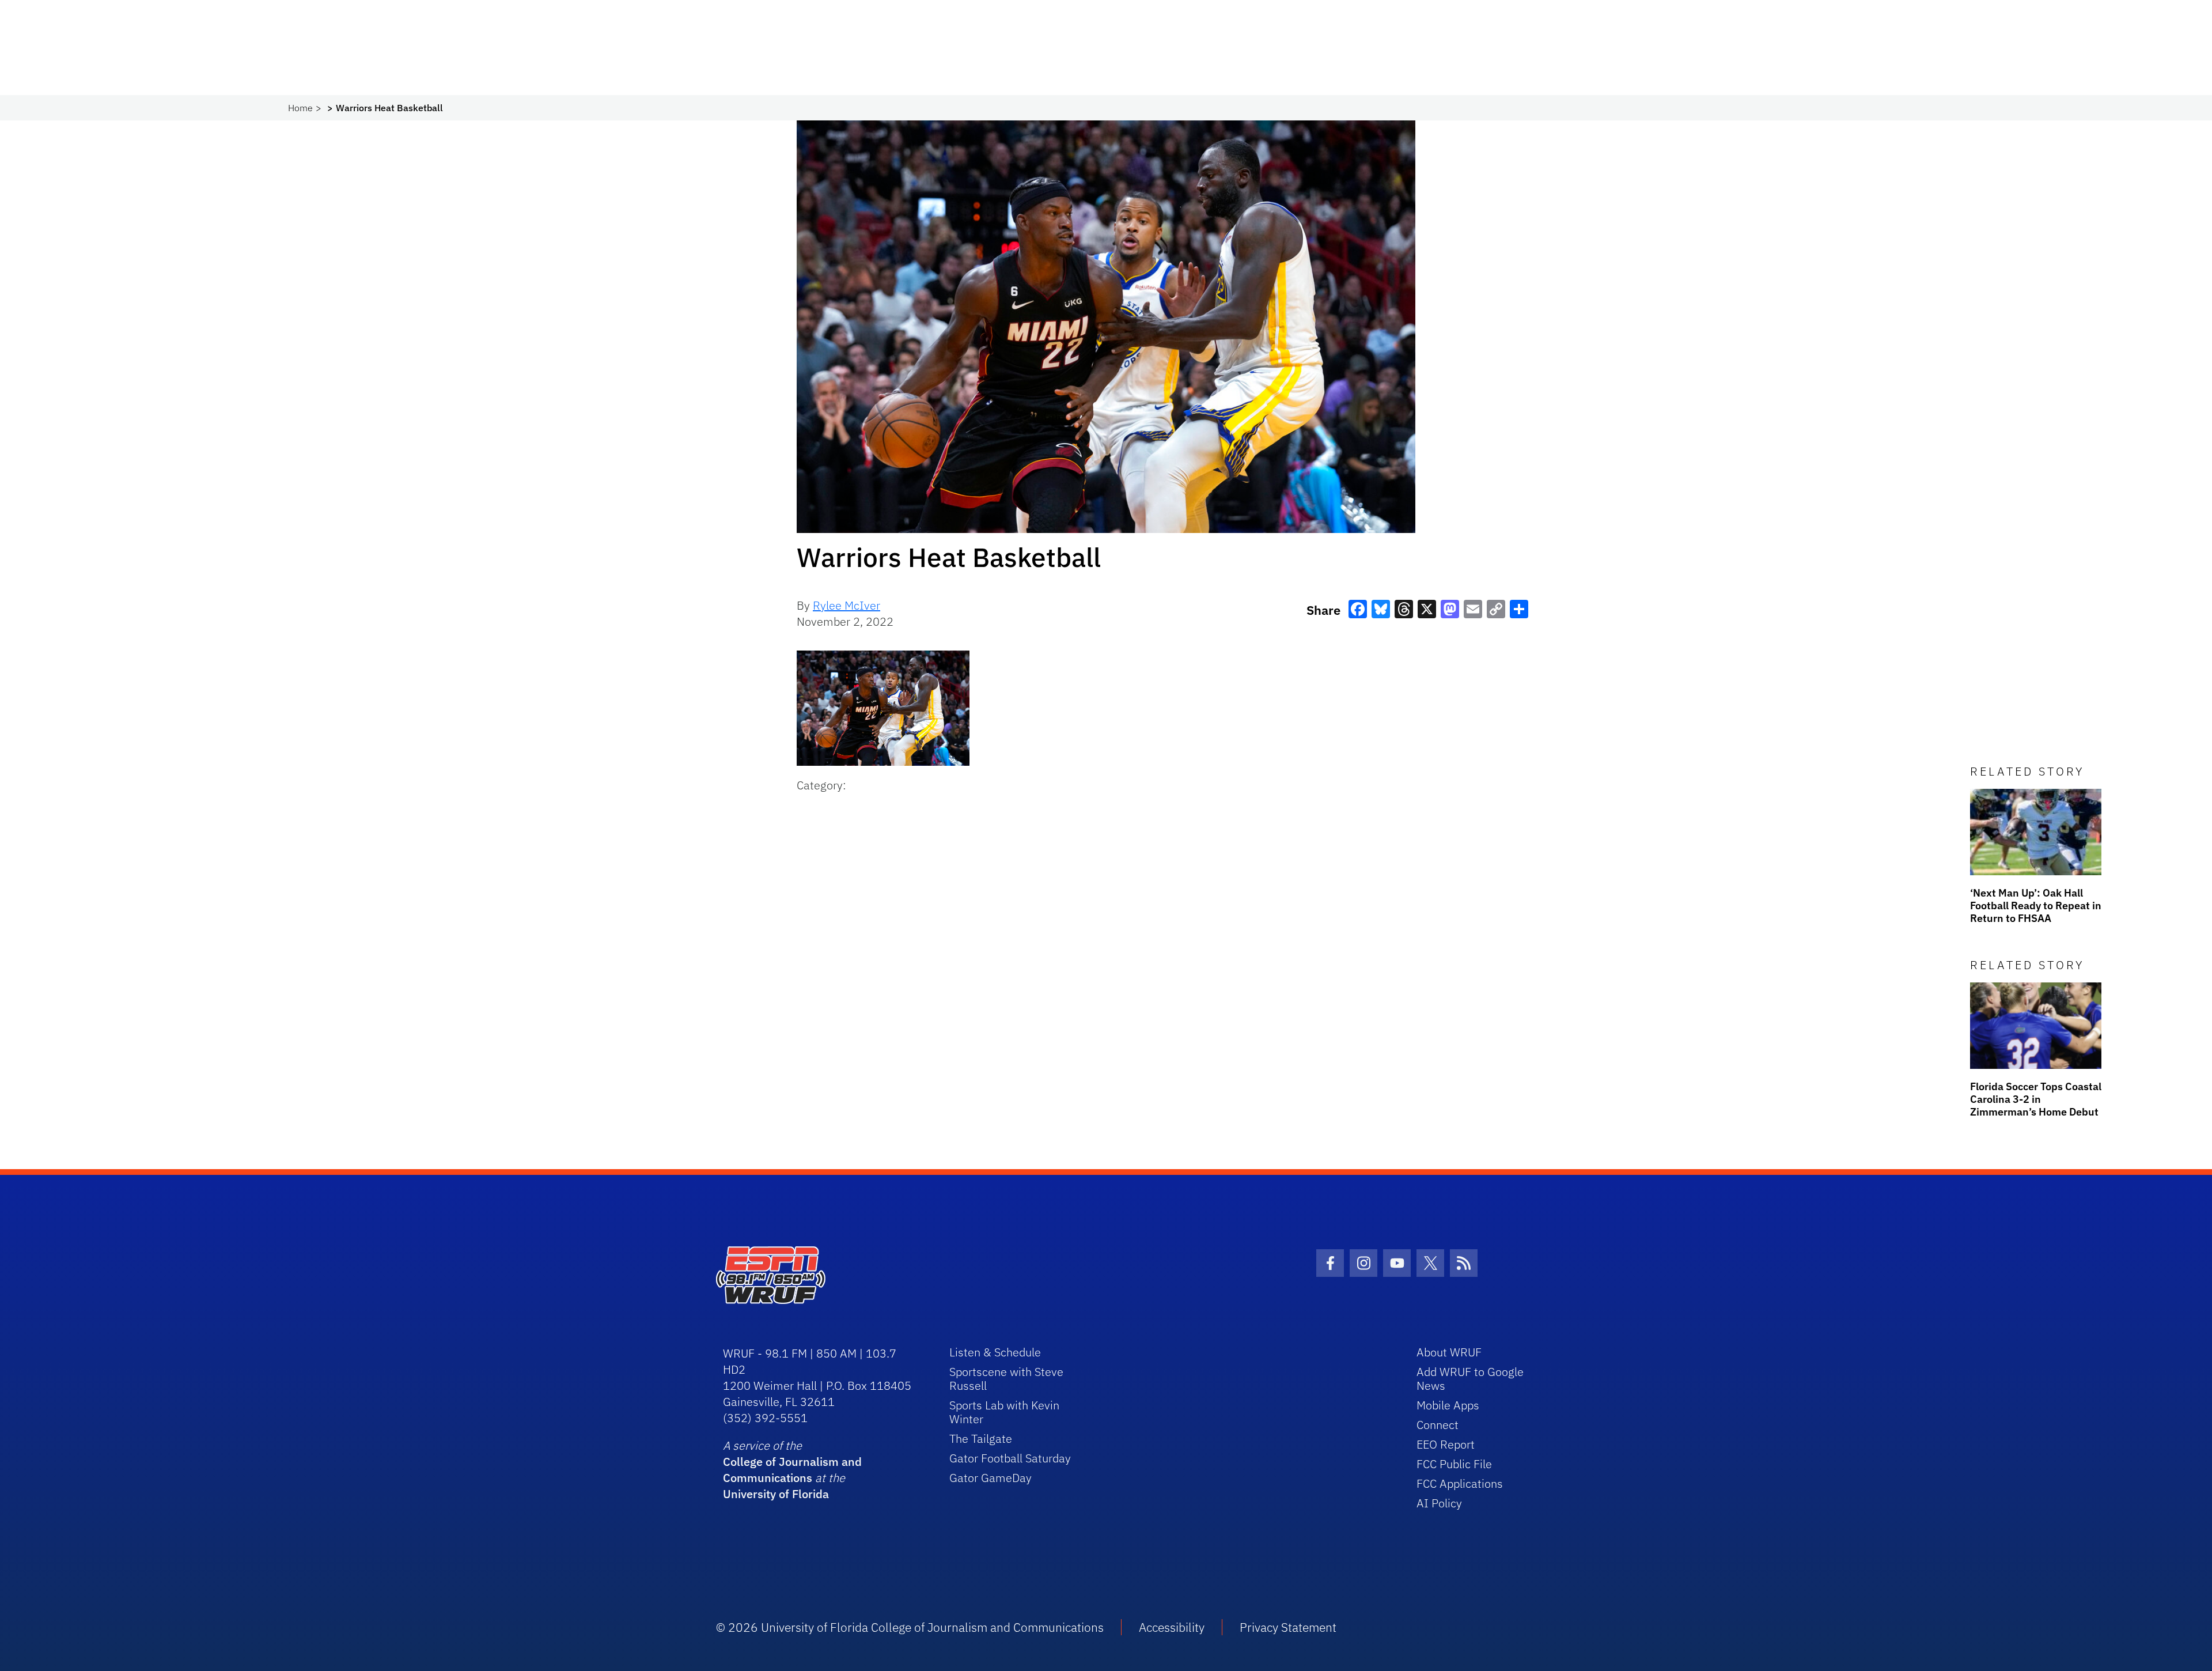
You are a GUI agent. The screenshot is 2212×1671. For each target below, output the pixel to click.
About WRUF (1449, 1352)
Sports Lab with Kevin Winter (1004, 1412)
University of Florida (776, 1494)
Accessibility (1172, 1627)
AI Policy (1439, 1503)
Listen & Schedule (995, 1352)
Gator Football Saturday (1010, 1458)
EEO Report (1446, 1444)
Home (300, 108)
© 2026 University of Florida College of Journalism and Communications (910, 1627)
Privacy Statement (1288, 1627)
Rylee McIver (846, 605)
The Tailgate (981, 1439)
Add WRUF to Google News (1470, 1379)
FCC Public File (1454, 1464)
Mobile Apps (1448, 1405)
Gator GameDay (991, 1478)
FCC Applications (1460, 1483)
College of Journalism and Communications (792, 1470)
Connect (1438, 1425)
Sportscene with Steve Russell (1006, 1379)
